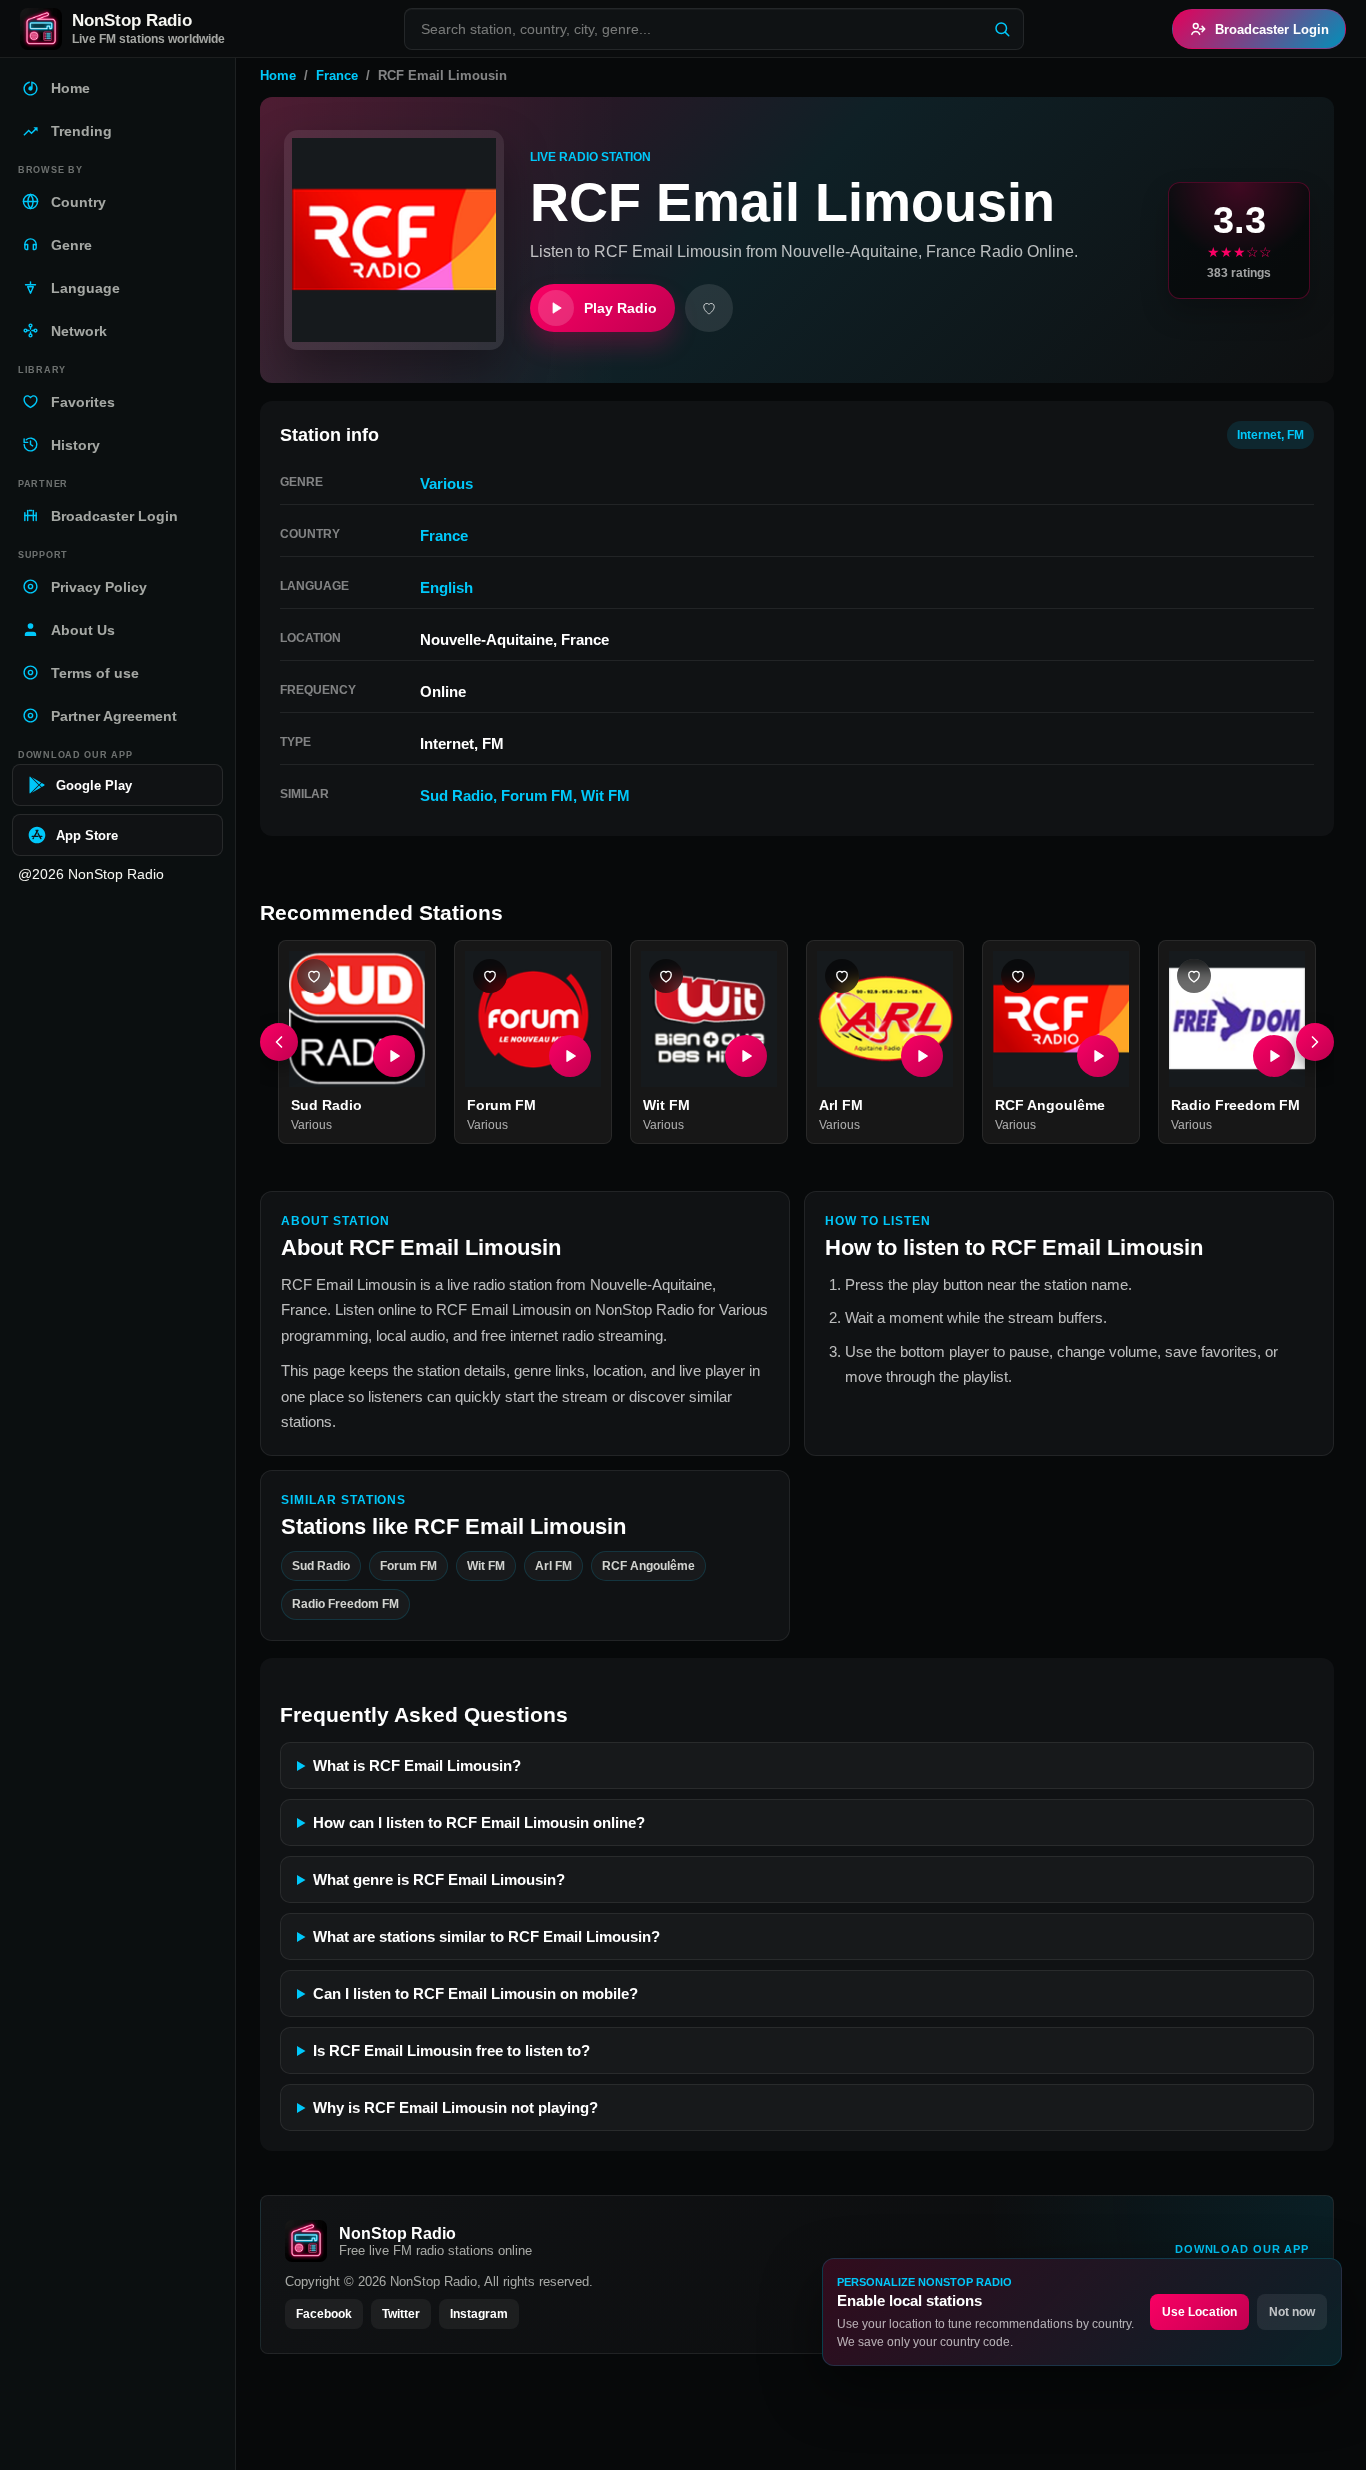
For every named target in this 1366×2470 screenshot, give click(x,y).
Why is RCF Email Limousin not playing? (455, 2107)
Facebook (324, 2314)
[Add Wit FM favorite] (666, 976)
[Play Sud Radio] (394, 1056)
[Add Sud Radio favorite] (314, 976)
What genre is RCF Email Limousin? (439, 1879)
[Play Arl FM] (922, 1056)
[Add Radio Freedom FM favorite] (1194, 976)
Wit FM (605, 795)
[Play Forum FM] (570, 1056)
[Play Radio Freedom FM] (1274, 1056)
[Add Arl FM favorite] (842, 976)
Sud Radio (456, 795)
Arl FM (841, 1105)
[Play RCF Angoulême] (1098, 1056)
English (446, 587)
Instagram (479, 2314)
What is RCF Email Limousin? (417, 1765)
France (337, 75)
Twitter (401, 2314)
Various (446, 483)
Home (278, 75)
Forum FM (537, 795)
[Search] (1002, 29)
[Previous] (279, 1042)
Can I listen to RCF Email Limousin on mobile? (475, 1993)
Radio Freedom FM (1235, 1105)
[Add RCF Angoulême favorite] (1018, 976)
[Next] (1315, 1042)
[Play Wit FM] (746, 1056)
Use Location (1199, 2312)
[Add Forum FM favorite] (490, 976)
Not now (1292, 2312)
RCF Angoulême (1050, 1105)
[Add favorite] (709, 308)
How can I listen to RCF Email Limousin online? (479, 1822)
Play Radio (620, 308)
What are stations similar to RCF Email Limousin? (486, 1936)
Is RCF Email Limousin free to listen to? (451, 2050)
